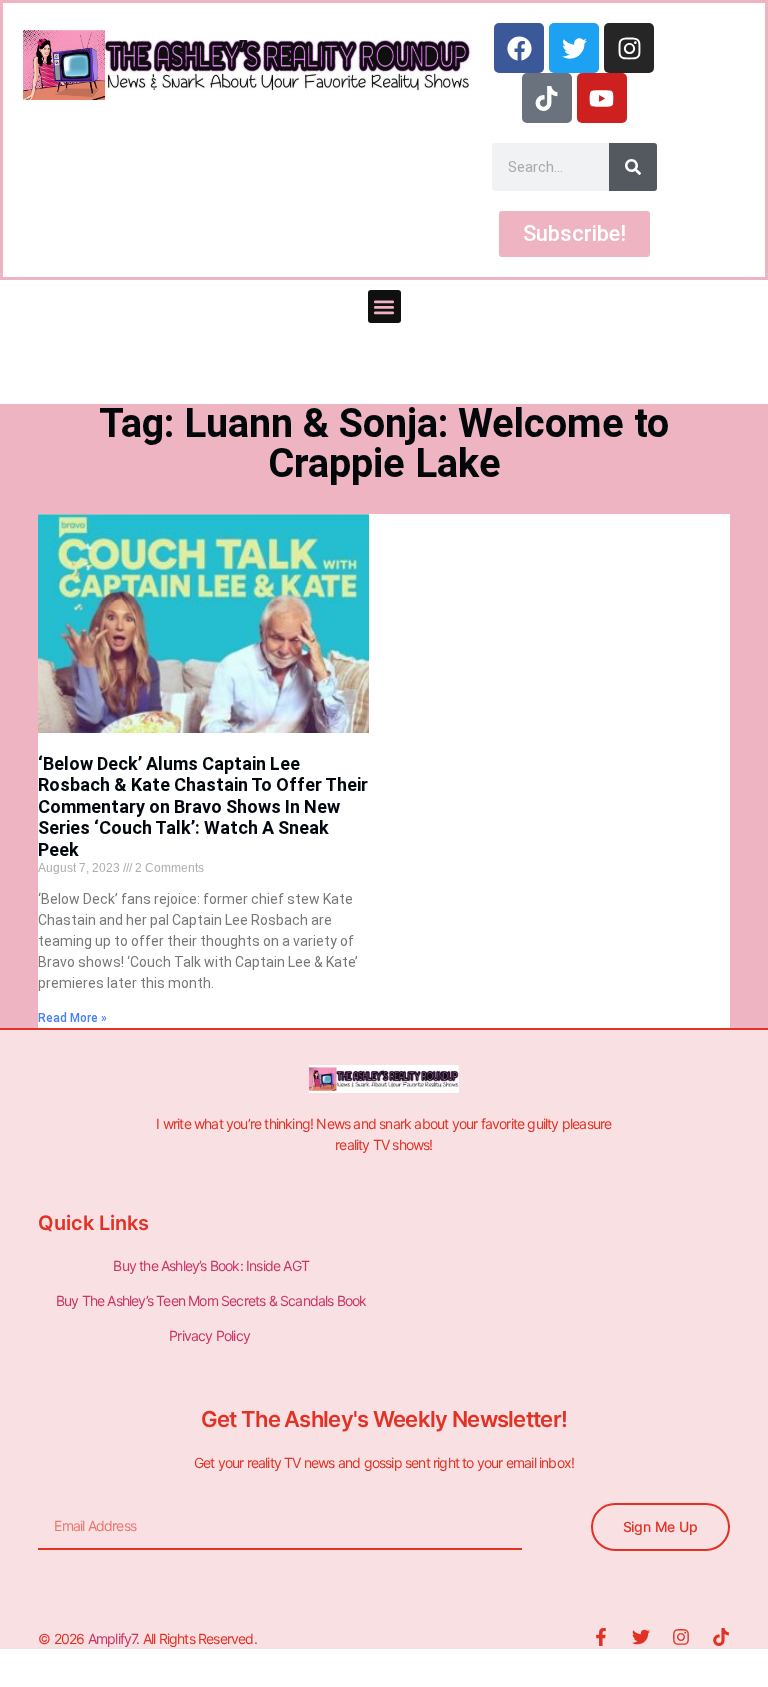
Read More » (72, 1018)
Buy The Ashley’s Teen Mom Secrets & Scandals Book (211, 1300)
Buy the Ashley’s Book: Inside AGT (211, 1265)
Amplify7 (112, 1638)
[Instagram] (629, 48)
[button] (384, 306)
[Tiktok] (547, 98)
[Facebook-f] (601, 1637)
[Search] (633, 167)
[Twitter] (574, 48)
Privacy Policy (211, 1335)
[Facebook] (519, 48)
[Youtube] (602, 98)
